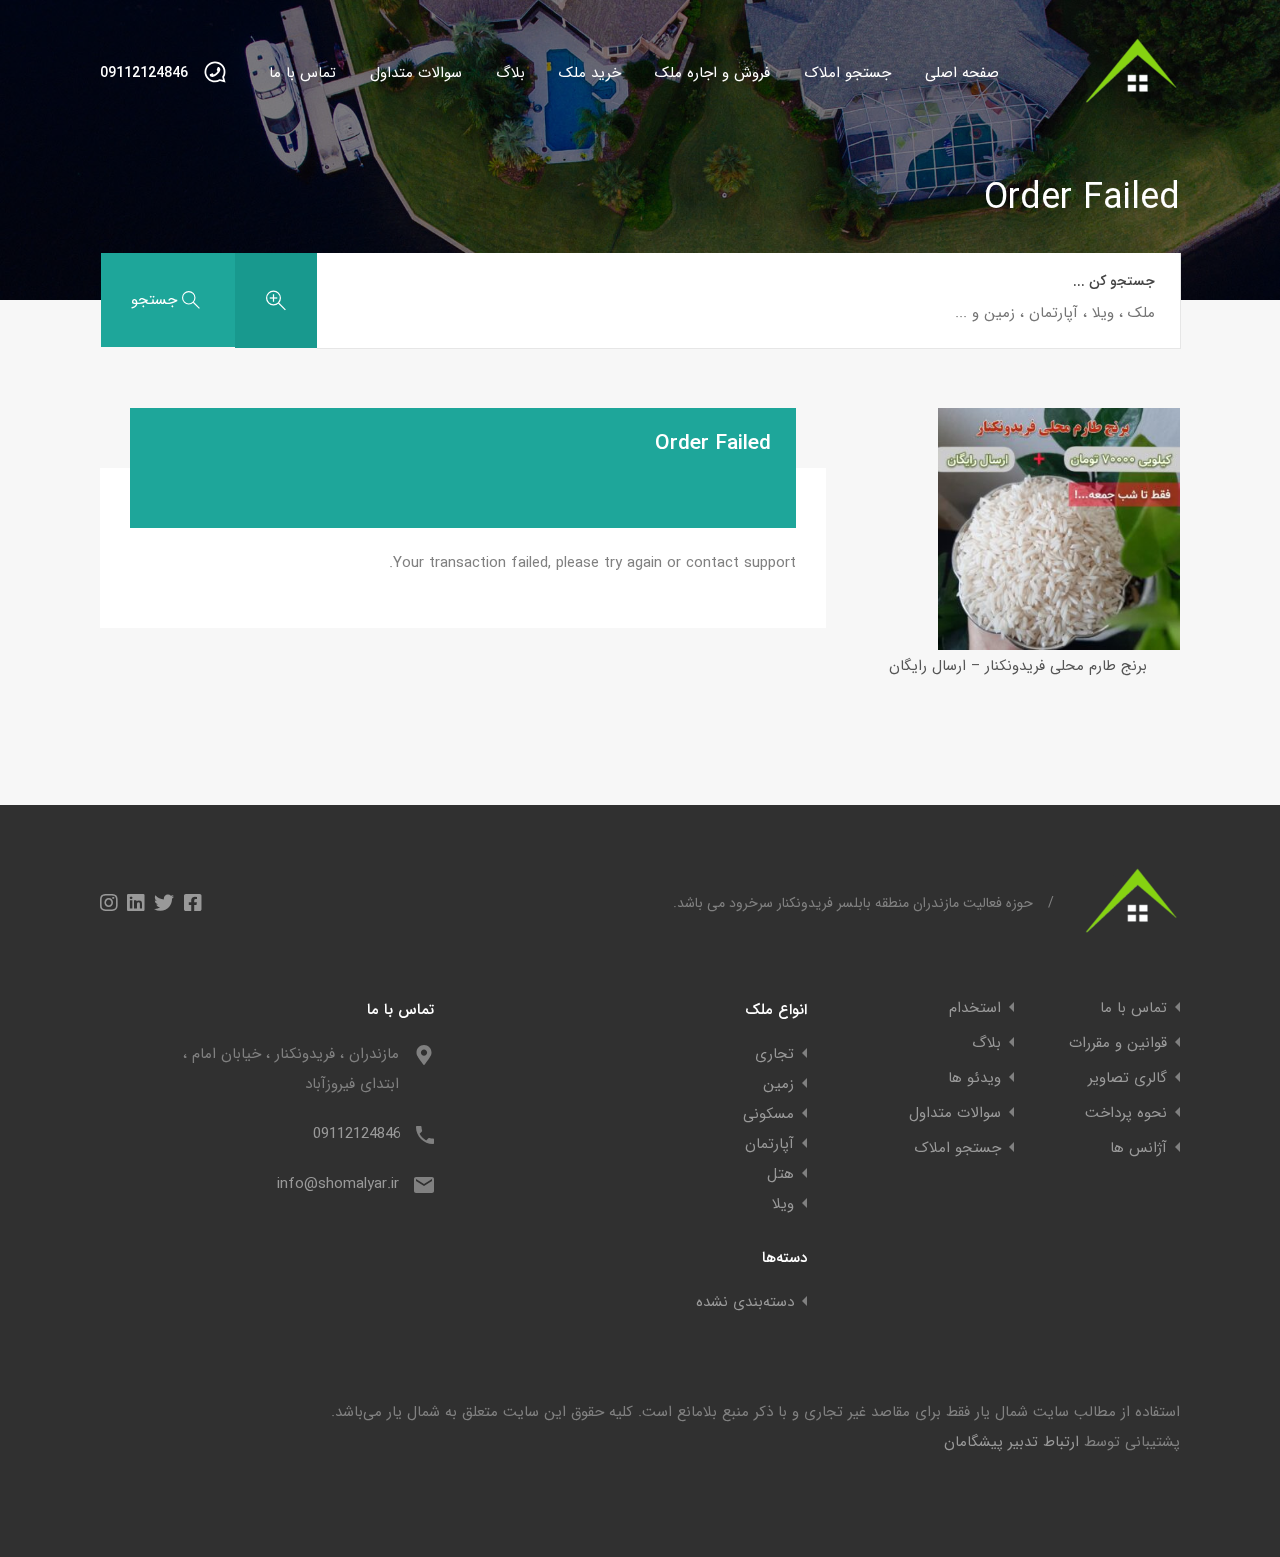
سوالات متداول (416, 73)
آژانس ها (1138, 1148)
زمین (778, 1084)
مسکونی (768, 1114)
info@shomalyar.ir (338, 1184)
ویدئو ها (974, 1078)
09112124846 (144, 73)
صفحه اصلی (962, 73)
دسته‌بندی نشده (745, 1302)
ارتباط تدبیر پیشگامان (1011, 1442)
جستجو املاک (847, 73)
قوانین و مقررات (1118, 1043)
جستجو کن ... (1114, 281)
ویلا (783, 1204)
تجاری (774, 1054)
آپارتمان (769, 1144)
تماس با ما (302, 73)
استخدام (975, 1008)
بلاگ (510, 73)
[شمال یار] (1132, 112)
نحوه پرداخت (1126, 1113)
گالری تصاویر (1127, 1078)
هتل (780, 1174)
